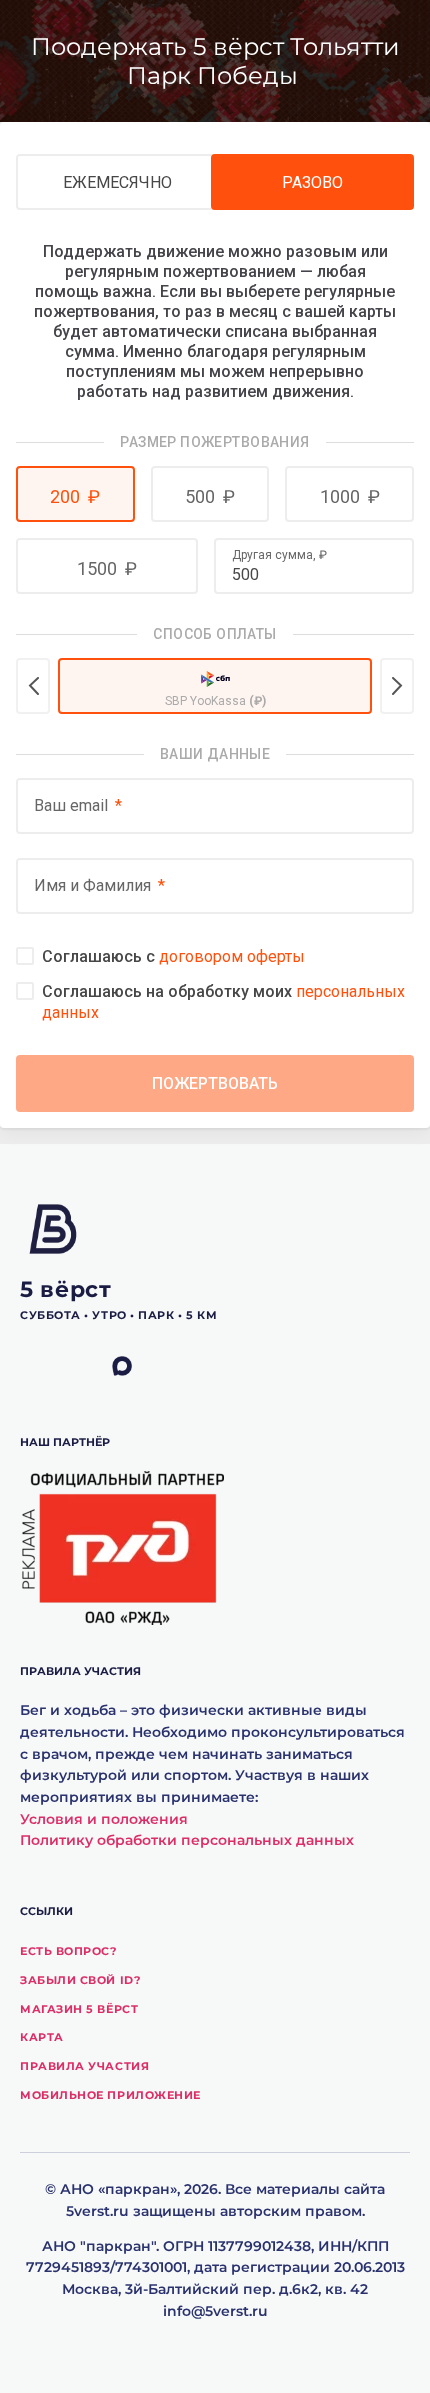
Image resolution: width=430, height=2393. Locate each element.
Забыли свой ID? (80, 1980)
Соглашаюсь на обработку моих (223, 1002)
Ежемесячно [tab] (117, 182)
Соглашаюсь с (173, 956)
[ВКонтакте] (43, 1367)
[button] (75, 494)
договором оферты (232, 956)
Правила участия (84, 2066)
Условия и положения (104, 1819)
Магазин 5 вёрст (79, 2009)
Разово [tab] (312, 182)
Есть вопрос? (68, 1951)
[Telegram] (89, 1367)
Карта (42, 2037)
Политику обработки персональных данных (187, 1840)
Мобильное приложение (110, 2095)
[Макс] (135, 1367)
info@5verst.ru (215, 2311)
